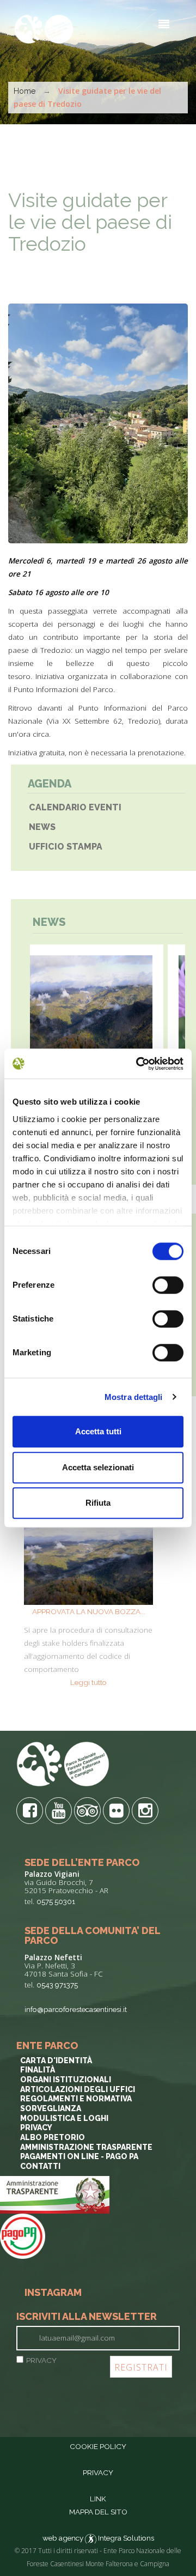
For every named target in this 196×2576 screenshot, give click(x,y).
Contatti (40, 2166)
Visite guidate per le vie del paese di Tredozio (90, 222)
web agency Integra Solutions (98, 2538)
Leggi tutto (88, 1682)
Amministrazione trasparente (86, 2147)
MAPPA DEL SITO (98, 2512)
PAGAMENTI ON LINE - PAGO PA (79, 2156)
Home (24, 91)
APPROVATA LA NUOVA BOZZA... (89, 1611)
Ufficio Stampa (66, 847)
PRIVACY (41, 2360)
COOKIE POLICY (98, 2446)
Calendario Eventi (75, 807)
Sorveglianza (51, 2108)
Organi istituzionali (66, 2080)
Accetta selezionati (98, 1467)
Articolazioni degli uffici (78, 2089)
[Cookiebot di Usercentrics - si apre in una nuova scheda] (138, 1064)
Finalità (38, 2070)
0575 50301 (56, 1901)
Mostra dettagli (134, 1397)
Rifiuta (98, 1503)
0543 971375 (57, 1985)
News (42, 827)
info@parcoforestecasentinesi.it (76, 2009)
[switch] (168, 1285)
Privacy (36, 2128)
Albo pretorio (53, 2137)
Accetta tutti (98, 1431)
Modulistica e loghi (64, 2118)
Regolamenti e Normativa (76, 2099)
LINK (98, 2499)
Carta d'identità (56, 2060)
